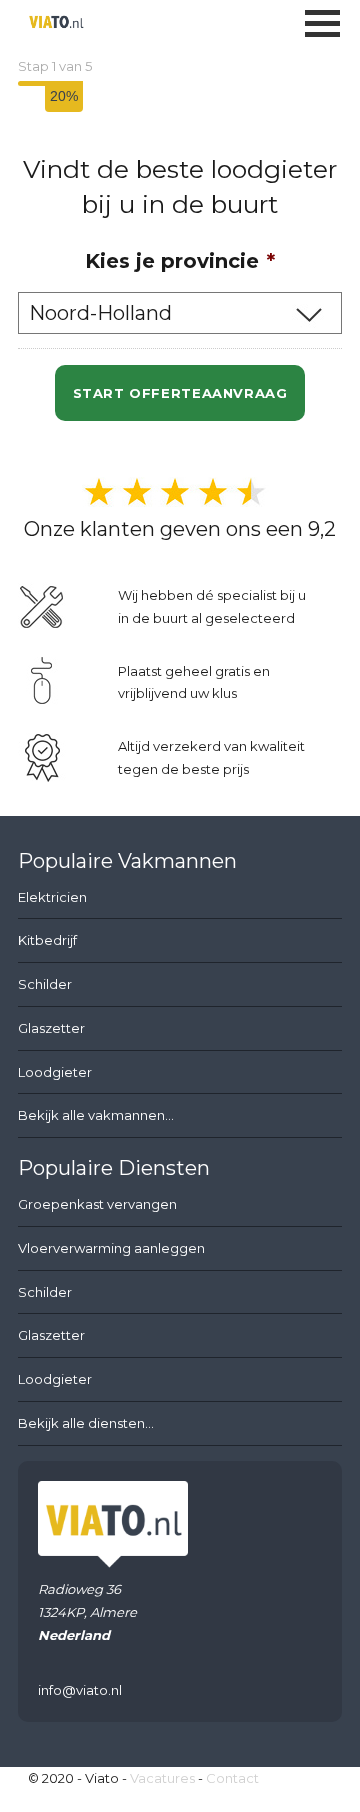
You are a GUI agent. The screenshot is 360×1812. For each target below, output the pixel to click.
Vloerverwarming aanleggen (111, 1248)
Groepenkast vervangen (97, 1204)
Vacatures (162, 1778)
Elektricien (52, 897)
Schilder (45, 984)
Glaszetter (51, 1028)
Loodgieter (55, 1072)
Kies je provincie (180, 261)
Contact (232, 1778)
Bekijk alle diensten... (86, 1423)
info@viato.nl (80, 1690)
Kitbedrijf (47, 940)
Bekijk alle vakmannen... (96, 1115)
